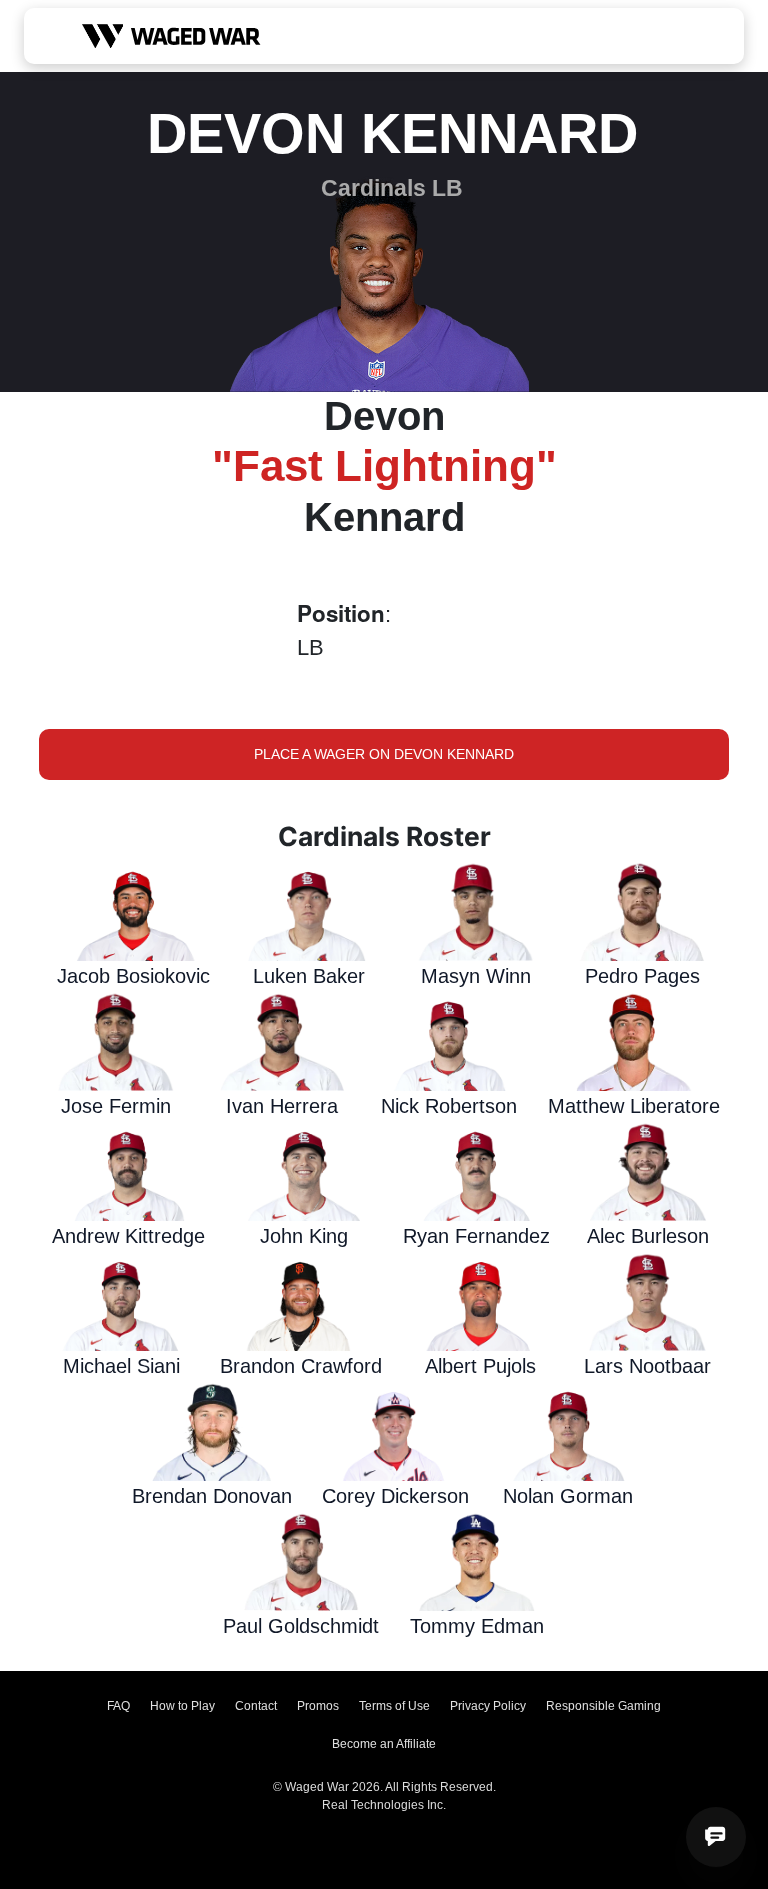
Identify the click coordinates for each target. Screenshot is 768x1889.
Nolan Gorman (568, 1496)
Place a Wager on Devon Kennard (384, 754)
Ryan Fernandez (476, 1236)
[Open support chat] (716, 1837)
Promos (318, 1706)
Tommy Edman (477, 1626)
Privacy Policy (488, 1706)
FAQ (118, 1706)
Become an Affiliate (384, 1744)
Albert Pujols (480, 1366)
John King (304, 1236)
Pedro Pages (642, 976)
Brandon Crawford (301, 1366)
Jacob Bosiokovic (133, 976)
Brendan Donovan (212, 1496)
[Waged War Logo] (171, 36)
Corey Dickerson (395, 1496)
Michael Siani (121, 1366)
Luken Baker (309, 976)
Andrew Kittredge (128, 1236)
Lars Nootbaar (647, 1366)
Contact (256, 1706)
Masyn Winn (476, 976)
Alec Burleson (648, 1236)
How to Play (182, 1706)
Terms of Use (394, 1706)
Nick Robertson (449, 1106)
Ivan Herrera (282, 1106)
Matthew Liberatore (634, 1106)
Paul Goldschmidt (301, 1626)
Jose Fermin (116, 1106)
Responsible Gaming (603, 1706)
